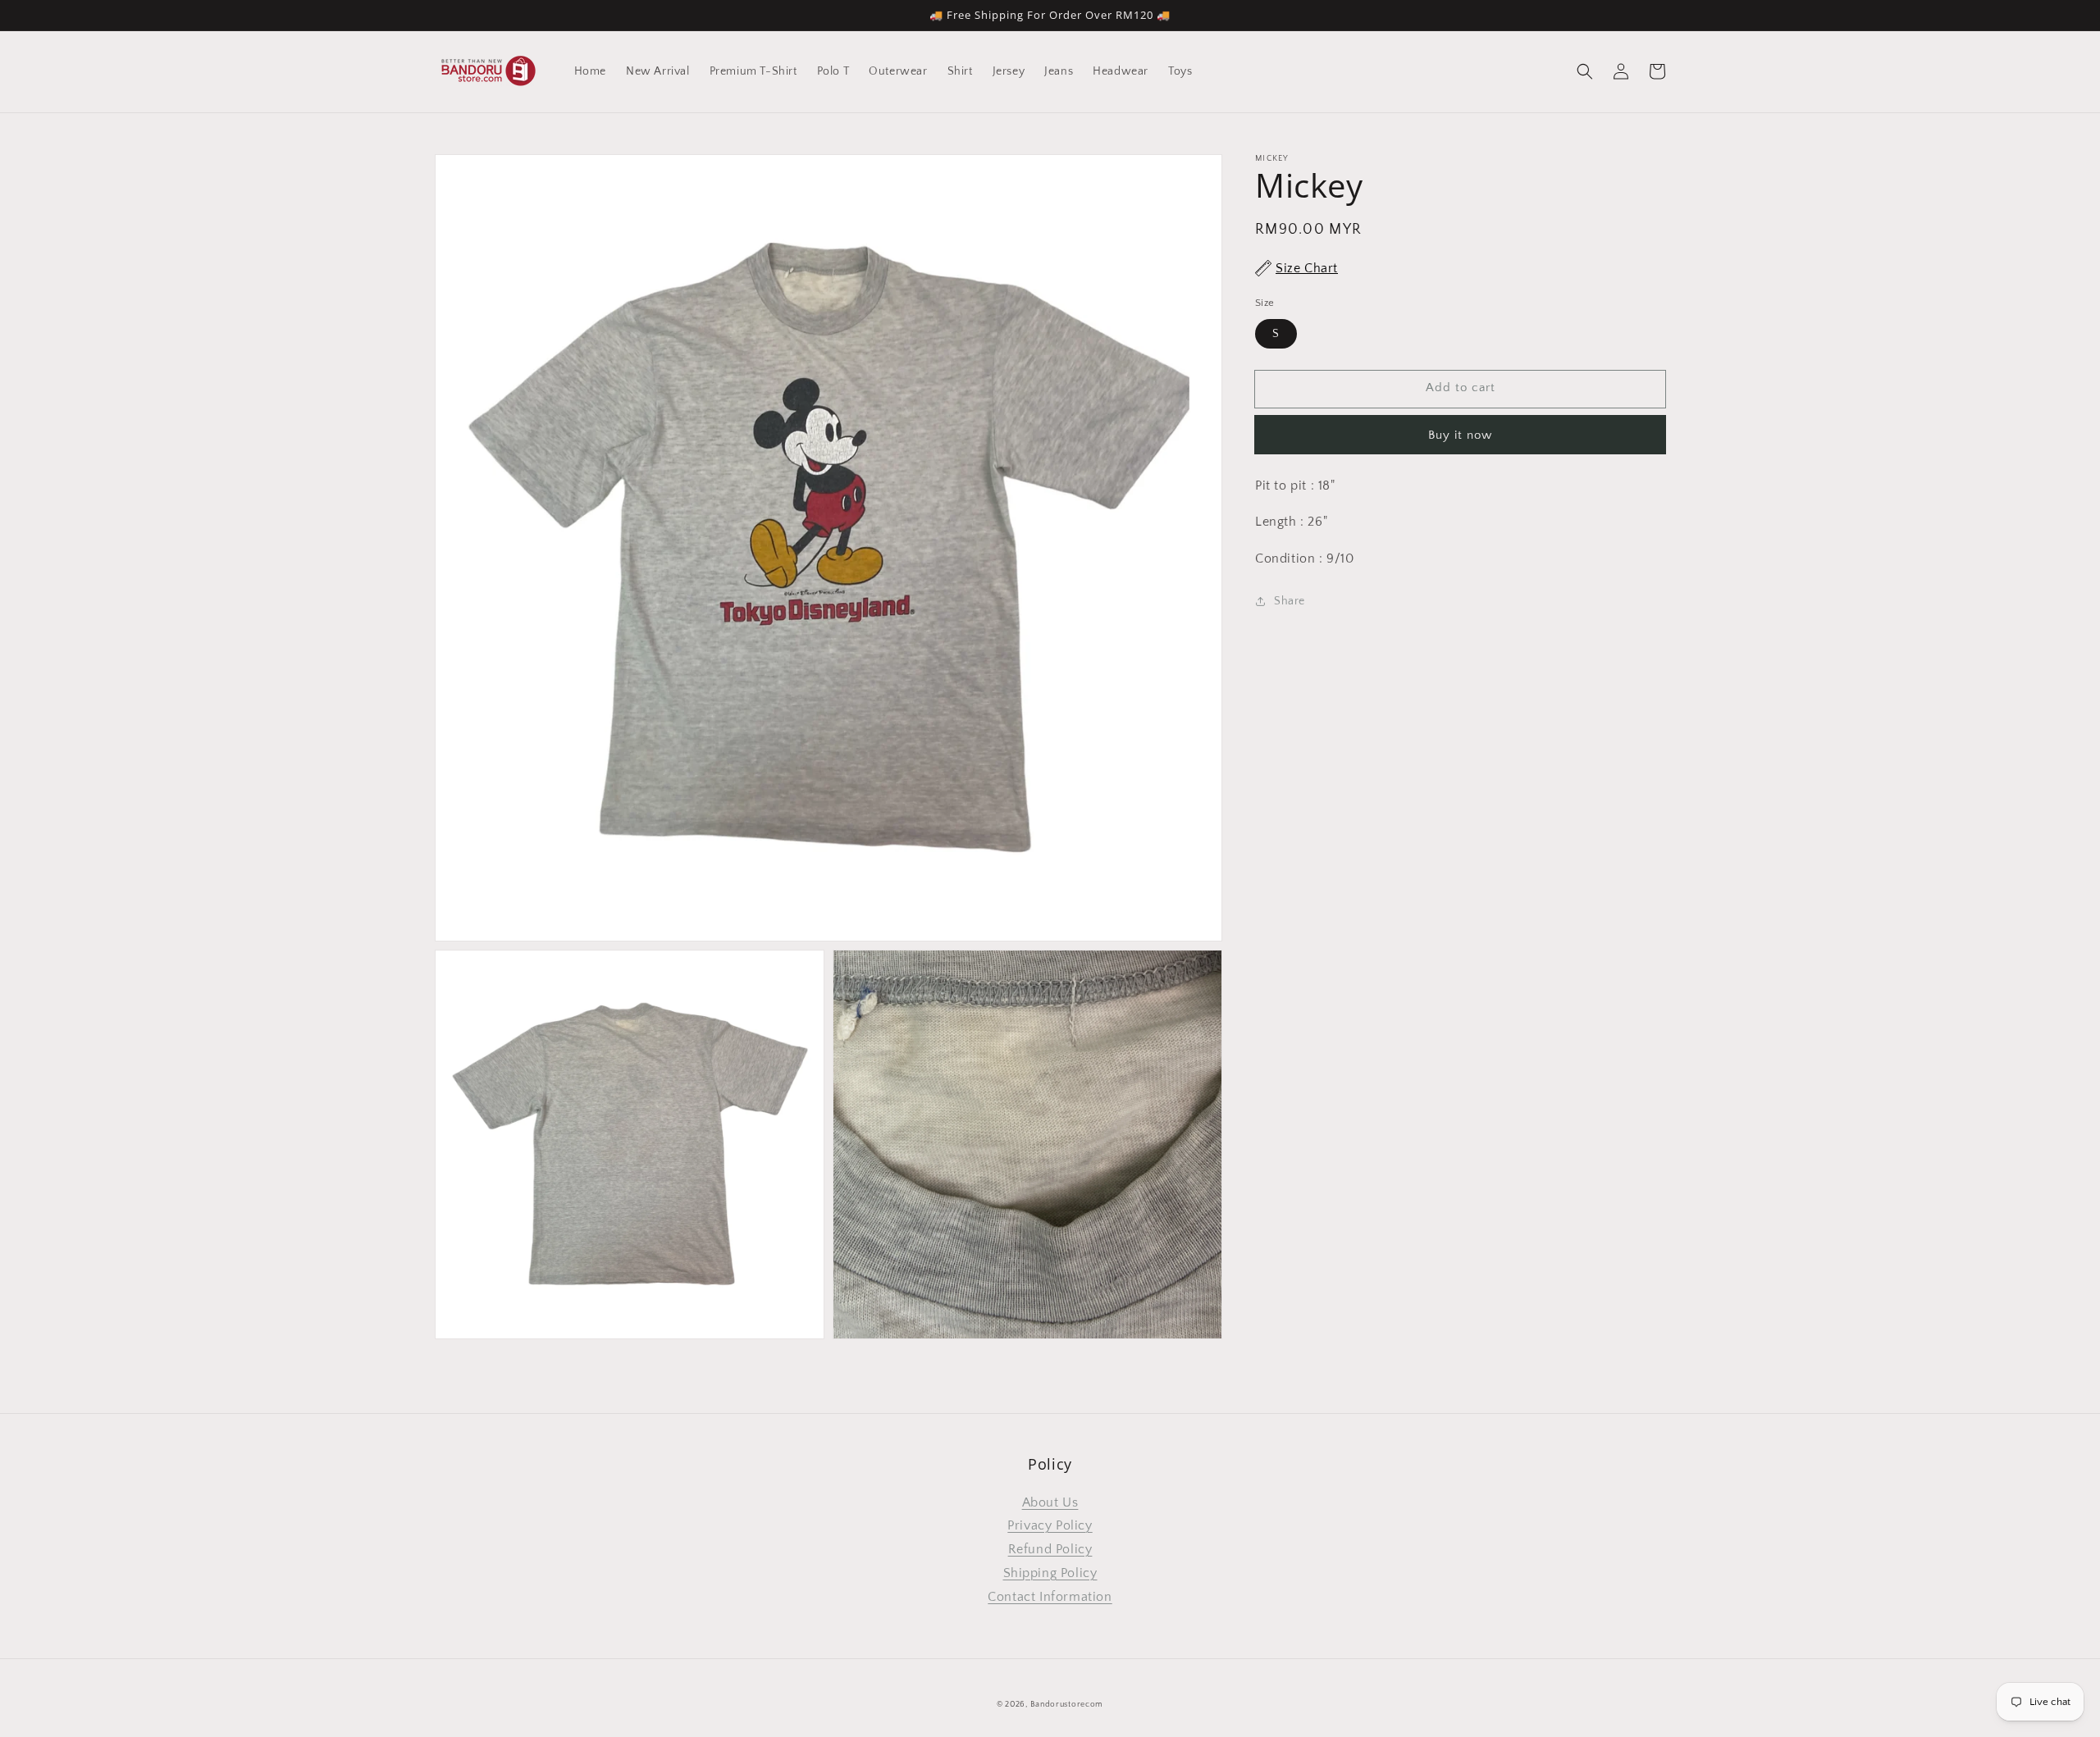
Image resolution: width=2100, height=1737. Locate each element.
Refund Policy (1050, 1549)
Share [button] (1290, 601)
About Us (1050, 1502)
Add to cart (1461, 388)
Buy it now (1460, 434)
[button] (1585, 71)
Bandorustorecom (1067, 1705)
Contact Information (1050, 1597)
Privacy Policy (1050, 1525)
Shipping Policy (1050, 1573)
